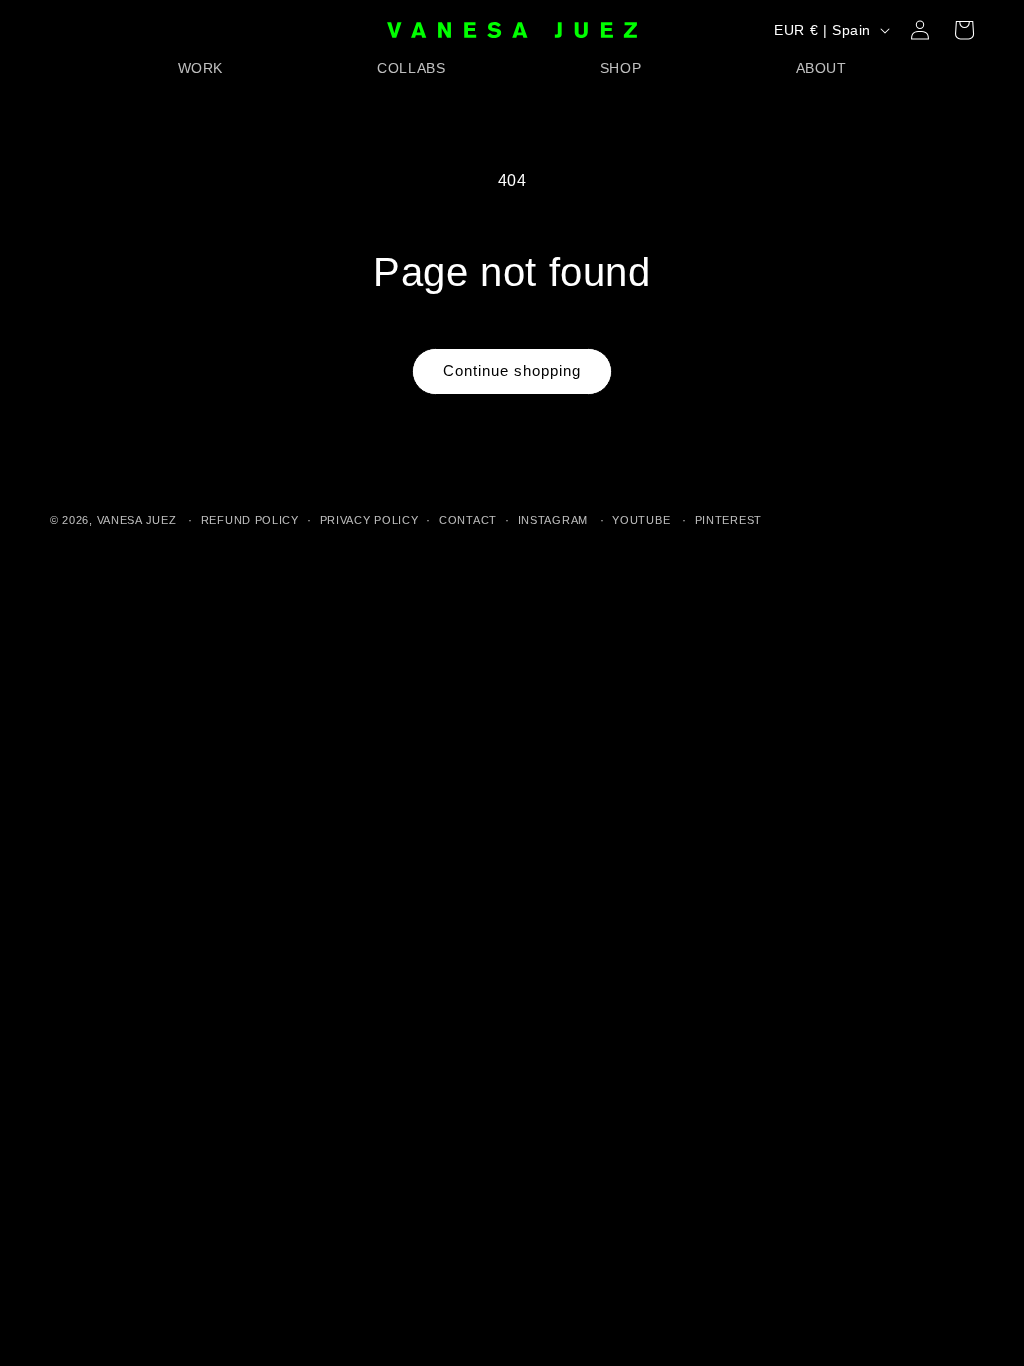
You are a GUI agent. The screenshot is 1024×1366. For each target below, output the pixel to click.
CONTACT (468, 520)
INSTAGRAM (553, 520)
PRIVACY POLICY (369, 520)
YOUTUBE (641, 520)
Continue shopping (512, 370)
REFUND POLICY (250, 520)
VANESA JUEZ (137, 520)
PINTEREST (728, 520)
